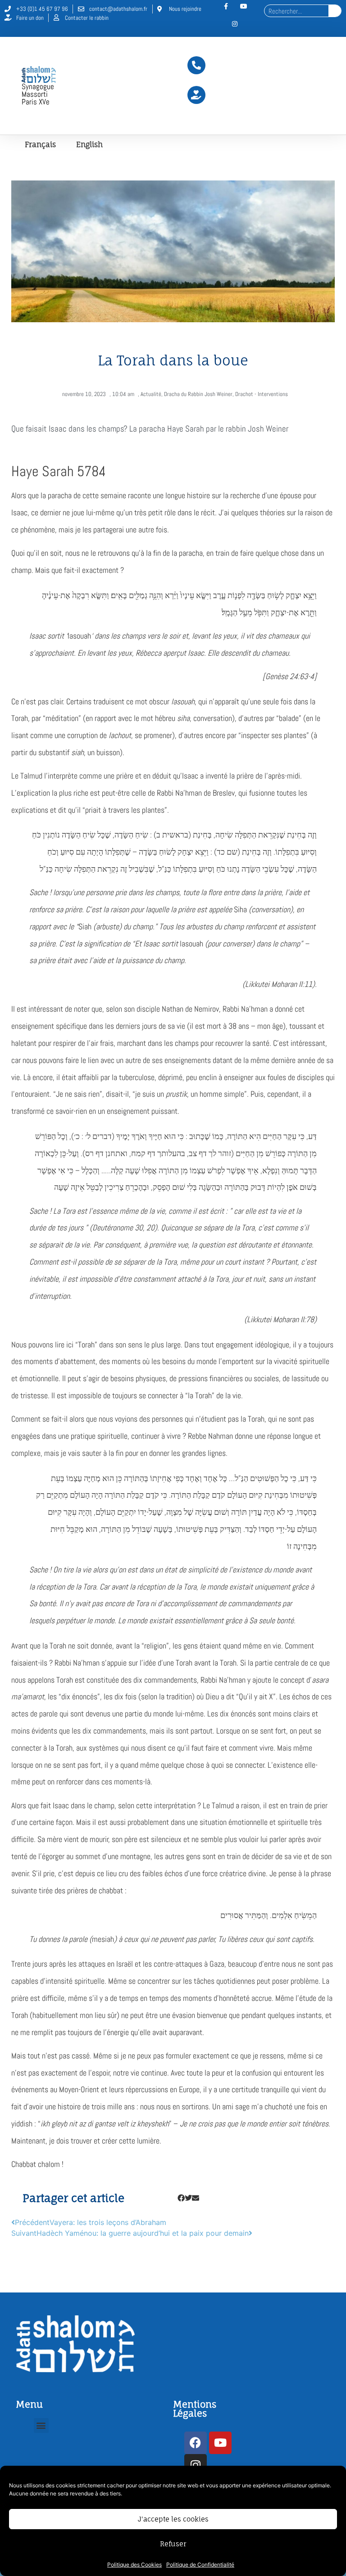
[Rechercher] (335, 11)
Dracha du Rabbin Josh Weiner (198, 394)
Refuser (173, 2544)
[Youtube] (220, 2443)
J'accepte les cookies (173, 2519)
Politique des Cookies (134, 2565)
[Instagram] (235, 24)
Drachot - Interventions (262, 394)
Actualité (151, 394)
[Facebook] (196, 2443)
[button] (181, 2198)
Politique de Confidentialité (200, 2565)
